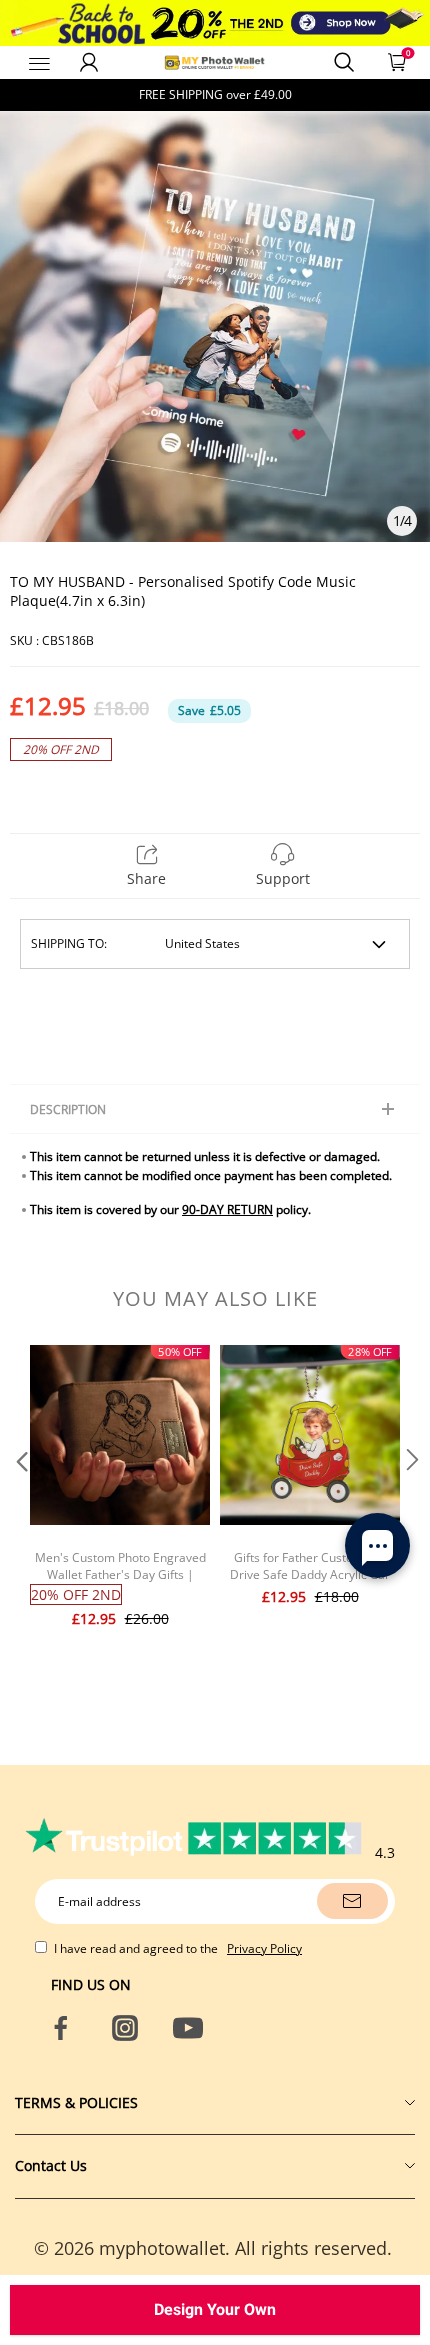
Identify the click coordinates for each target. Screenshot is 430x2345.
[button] (20, 1500)
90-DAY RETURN (227, 1209)
